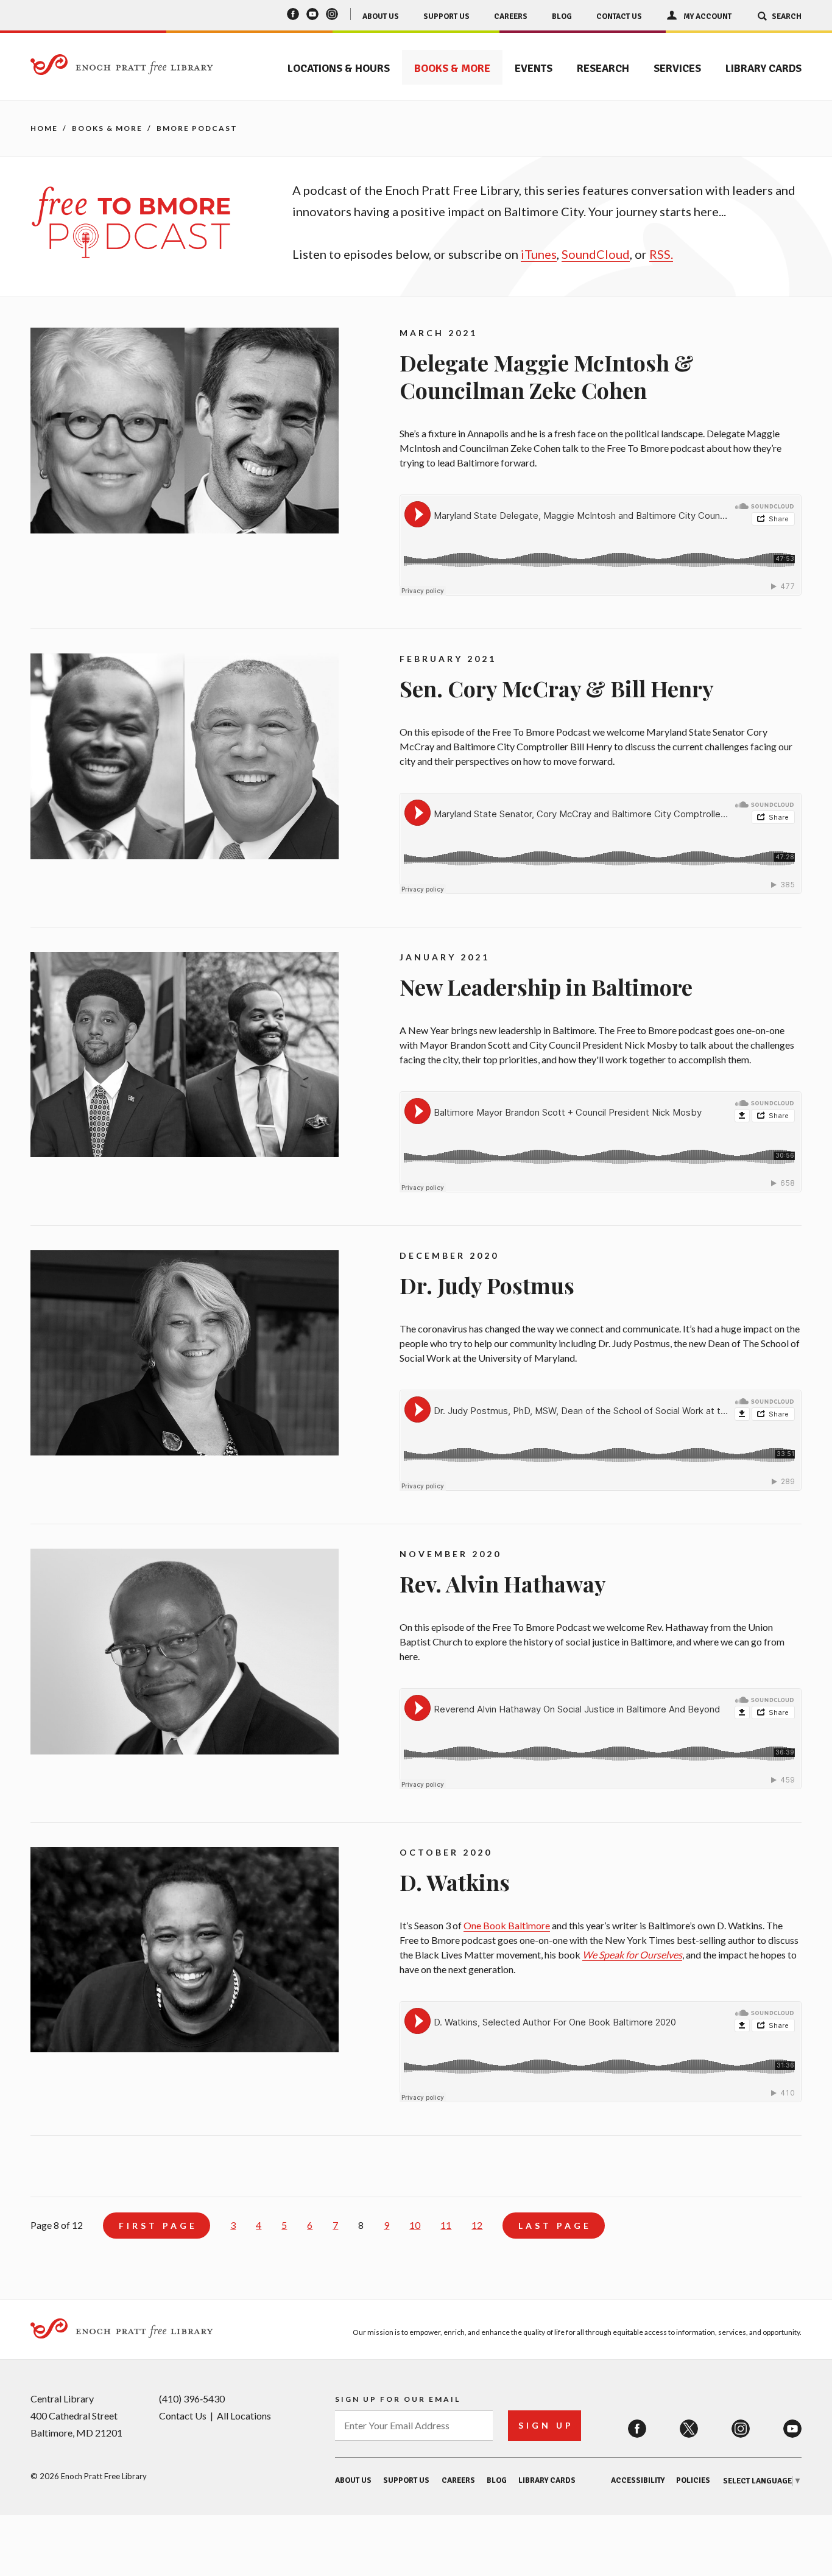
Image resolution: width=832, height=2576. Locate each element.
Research (603, 68)
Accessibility (638, 2480)
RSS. (661, 254)
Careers (511, 16)
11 (446, 2225)
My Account (707, 16)
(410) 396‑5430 (192, 2398)
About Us (381, 16)
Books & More (452, 68)
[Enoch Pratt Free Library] (122, 65)
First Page (158, 2226)
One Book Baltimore (507, 1925)
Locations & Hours (339, 68)
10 (415, 2225)
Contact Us (619, 16)
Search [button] (787, 16)
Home (44, 128)
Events (534, 68)
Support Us (446, 16)
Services (677, 68)
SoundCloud (596, 254)
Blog (562, 16)
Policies (693, 2480)
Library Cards (763, 68)
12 (477, 2225)
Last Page (555, 2226)
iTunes (539, 254)
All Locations (244, 2416)
